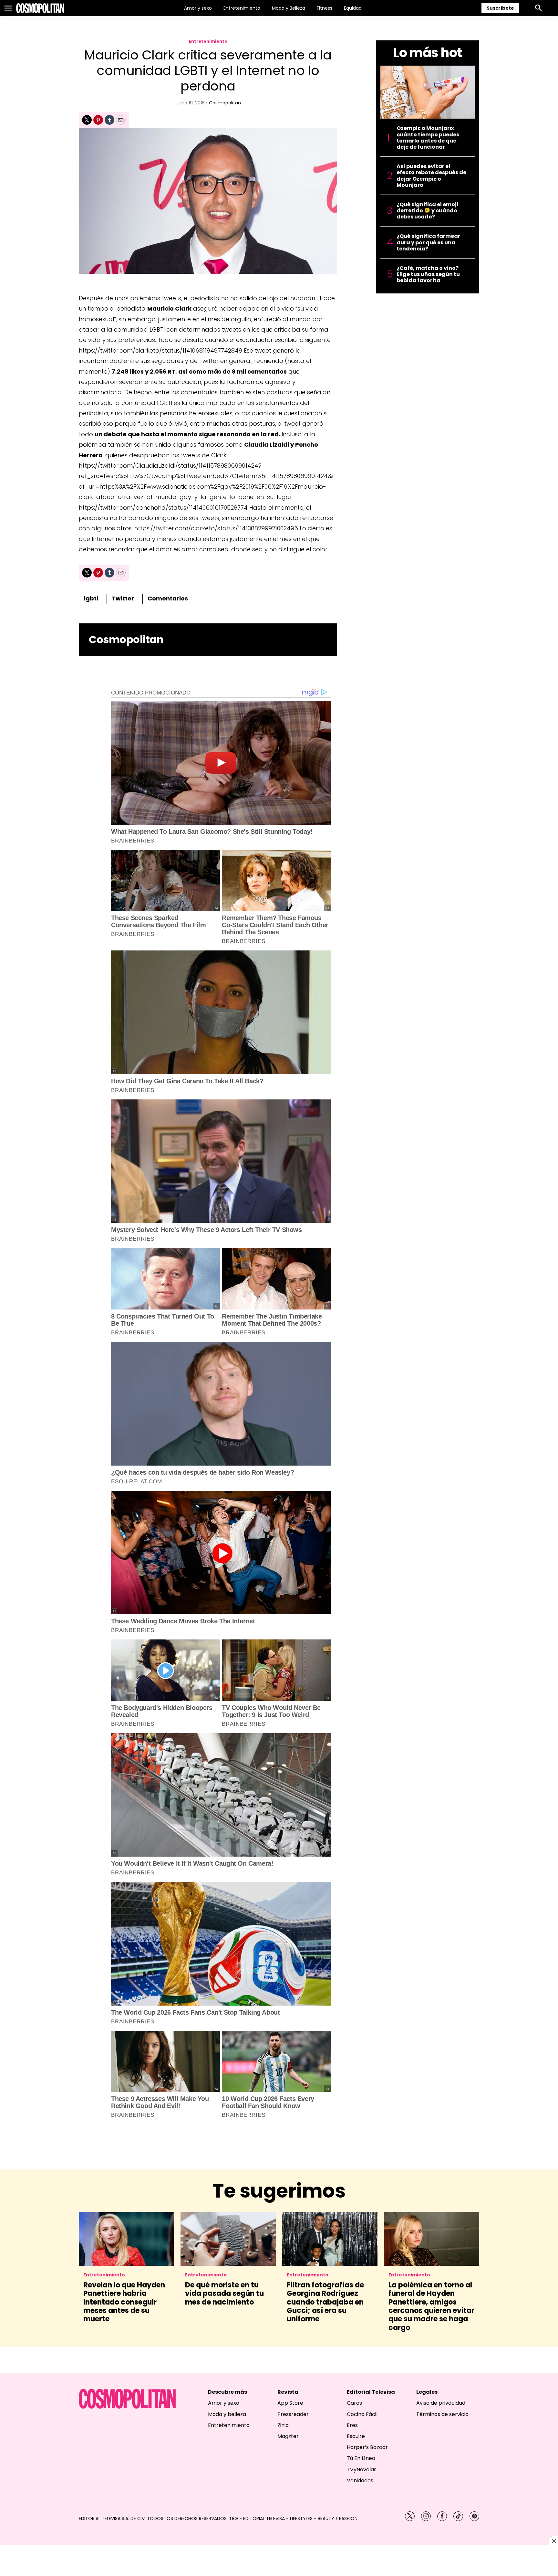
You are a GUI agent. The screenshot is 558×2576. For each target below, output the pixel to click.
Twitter (123, 598)
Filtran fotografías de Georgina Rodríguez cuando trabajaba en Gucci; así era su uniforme (325, 2302)
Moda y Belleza (289, 8)
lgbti (91, 598)
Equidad (353, 8)
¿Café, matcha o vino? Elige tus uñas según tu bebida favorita (428, 274)
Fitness (325, 8)
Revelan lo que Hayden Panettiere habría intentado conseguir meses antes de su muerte (124, 2302)
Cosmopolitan (225, 103)
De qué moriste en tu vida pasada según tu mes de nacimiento (224, 2294)
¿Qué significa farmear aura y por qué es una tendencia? (428, 242)
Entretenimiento (242, 8)
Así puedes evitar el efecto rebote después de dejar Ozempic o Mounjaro (431, 176)
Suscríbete (500, 8)
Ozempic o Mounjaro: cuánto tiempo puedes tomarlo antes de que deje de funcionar (428, 138)
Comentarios (168, 598)
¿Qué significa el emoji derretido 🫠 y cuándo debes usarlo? (427, 211)
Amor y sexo (198, 8)
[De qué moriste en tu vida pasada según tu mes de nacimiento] (228, 2239)
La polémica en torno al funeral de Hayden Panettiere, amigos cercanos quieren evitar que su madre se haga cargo (431, 2306)
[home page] (40, 8)
